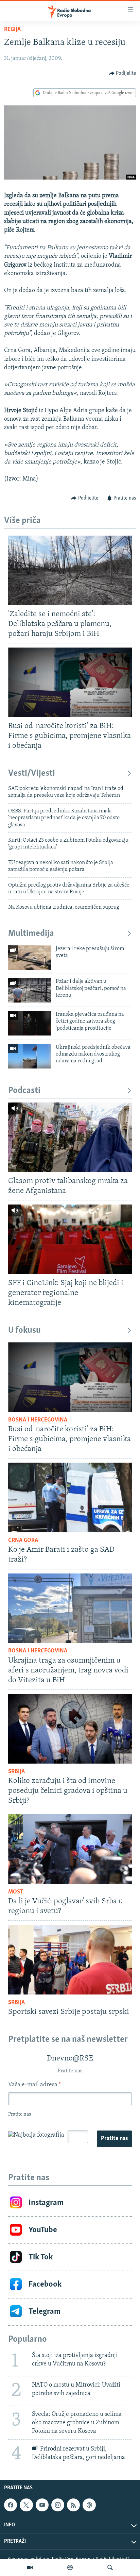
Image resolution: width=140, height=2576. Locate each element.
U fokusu (24, 1331)
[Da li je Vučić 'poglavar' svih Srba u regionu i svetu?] (70, 1849)
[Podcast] (70, 2567)
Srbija (16, 1772)
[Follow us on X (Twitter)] (26, 2505)
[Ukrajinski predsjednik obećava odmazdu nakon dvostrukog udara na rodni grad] (30, 1056)
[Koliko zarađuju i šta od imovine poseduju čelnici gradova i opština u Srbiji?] (70, 1729)
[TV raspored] (89, 2505)
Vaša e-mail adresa (34, 2085)
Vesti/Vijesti (32, 773)
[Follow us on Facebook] (11, 2505)
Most (16, 1892)
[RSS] (73, 2505)
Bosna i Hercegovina (38, 1420)
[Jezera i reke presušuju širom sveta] (30, 958)
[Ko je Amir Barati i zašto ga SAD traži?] (70, 1497)
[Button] (123, 73)
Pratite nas (114, 2139)
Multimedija (31, 934)
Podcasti (24, 1091)
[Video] (30, 2567)
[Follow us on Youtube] (42, 2505)
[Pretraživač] (110, 2567)
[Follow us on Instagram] (58, 2505)
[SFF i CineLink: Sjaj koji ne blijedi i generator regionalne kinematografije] (70, 1239)
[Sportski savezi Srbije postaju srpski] (70, 1960)
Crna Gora (23, 1540)
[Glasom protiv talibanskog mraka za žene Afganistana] (70, 1137)
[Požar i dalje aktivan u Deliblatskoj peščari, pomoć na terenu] (30, 990)
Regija (12, 30)
